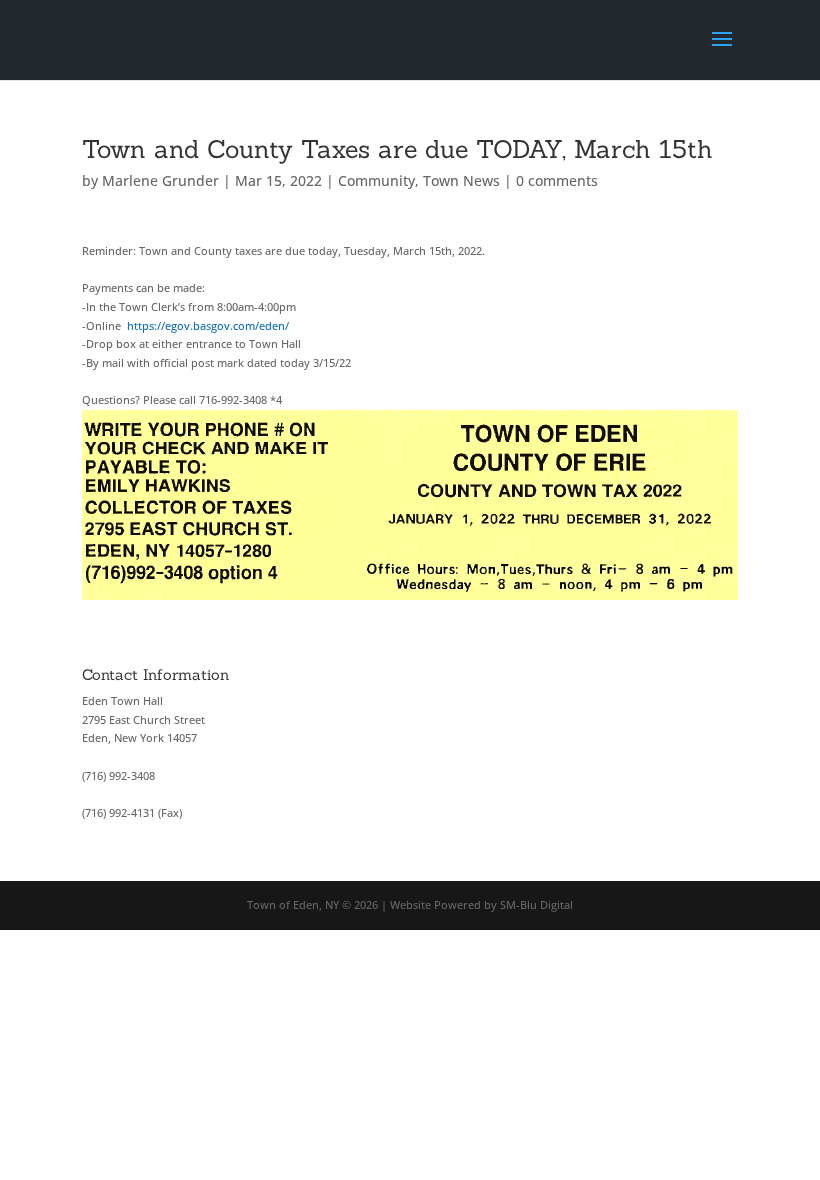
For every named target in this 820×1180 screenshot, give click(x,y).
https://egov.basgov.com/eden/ (208, 325)
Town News (461, 180)
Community (376, 180)
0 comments (557, 180)
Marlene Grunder (160, 180)
